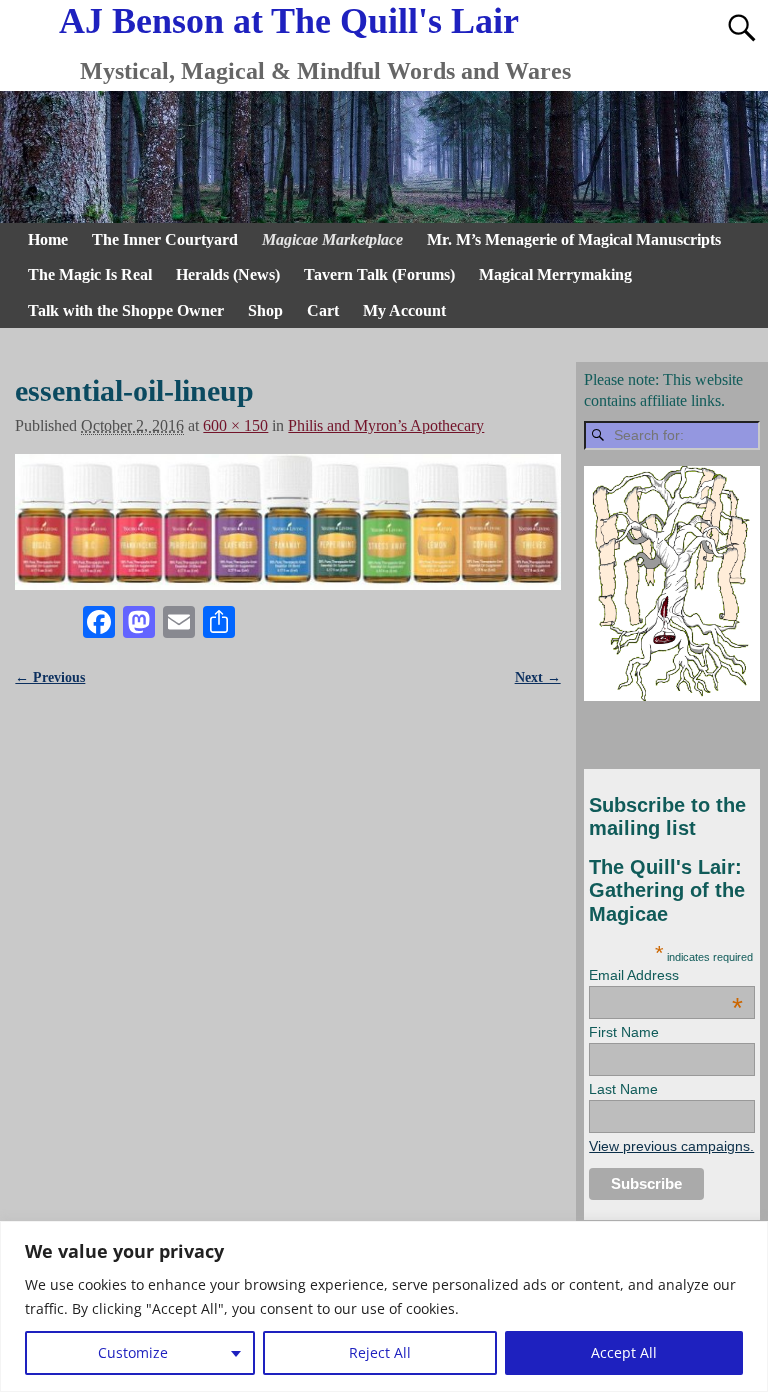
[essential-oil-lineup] (287, 522)
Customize (133, 1352)
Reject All (380, 1352)
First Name (624, 1032)
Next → (538, 677)
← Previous (50, 677)
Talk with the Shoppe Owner (126, 310)
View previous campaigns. (671, 1146)
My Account (404, 310)
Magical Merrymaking (555, 274)
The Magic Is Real (90, 274)
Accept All (624, 1352)
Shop (265, 310)
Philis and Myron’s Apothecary (386, 425)
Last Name (623, 1089)
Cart (323, 310)
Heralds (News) (228, 274)
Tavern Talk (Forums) (379, 274)
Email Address (666, 975)
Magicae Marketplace (332, 239)
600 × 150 (235, 425)
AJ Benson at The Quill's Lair (289, 21)
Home (48, 239)
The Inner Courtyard (165, 239)
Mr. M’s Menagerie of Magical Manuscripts (574, 239)
